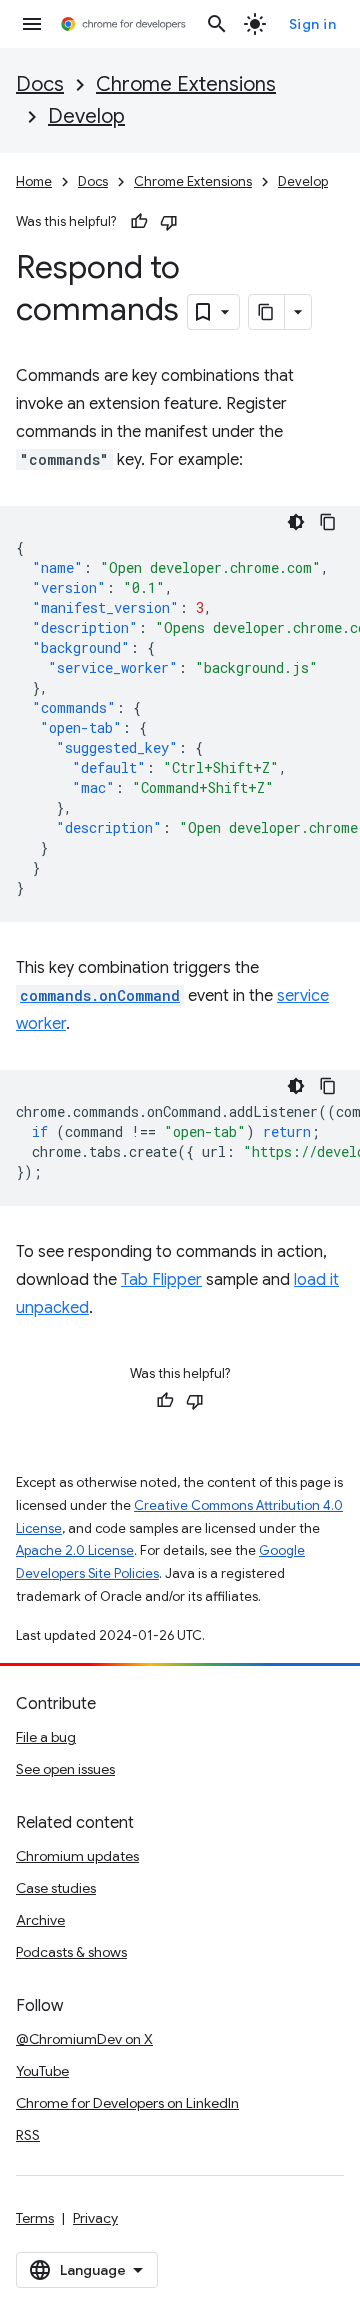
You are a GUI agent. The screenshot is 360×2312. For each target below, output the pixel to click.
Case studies (56, 1888)
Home (34, 181)
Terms (35, 2218)
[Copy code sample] (328, 522)
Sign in (313, 24)
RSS (28, 2135)
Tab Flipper (161, 1280)
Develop (86, 116)
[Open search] (217, 24)
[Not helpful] (169, 222)
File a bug (46, 1737)
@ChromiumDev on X (84, 2039)
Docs (40, 84)
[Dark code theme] (296, 522)
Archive (40, 1920)
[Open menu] (32, 24)
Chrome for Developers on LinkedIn (127, 2103)
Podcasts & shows (71, 1952)
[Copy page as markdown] (267, 312)
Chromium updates (77, 1856)
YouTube (42, 2071)
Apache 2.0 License (75, 1550)
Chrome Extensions (186, 84)
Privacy (95, 2218)
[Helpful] (139, 222)
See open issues (65, 1769)
